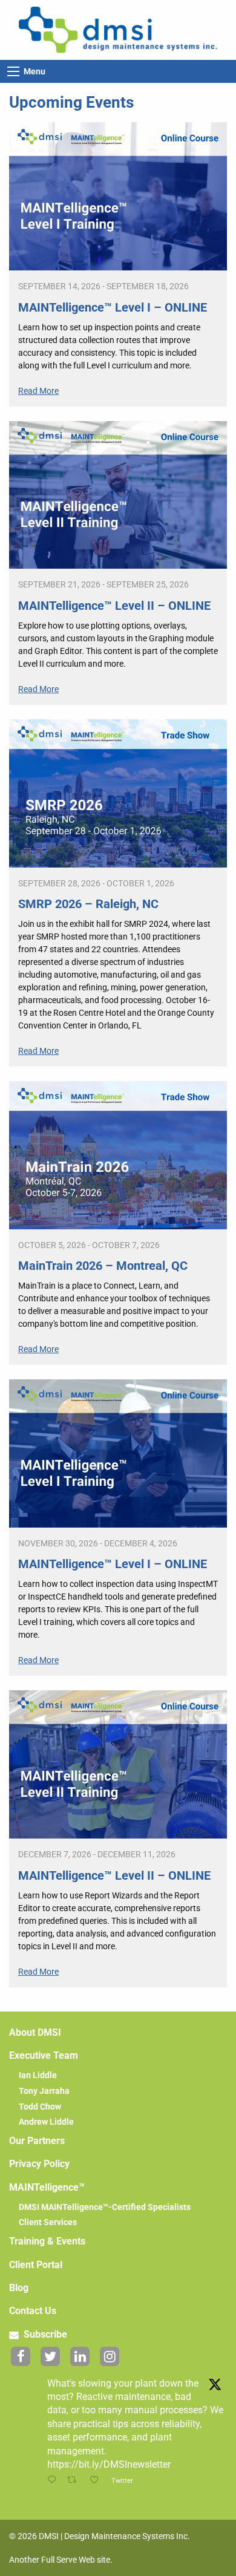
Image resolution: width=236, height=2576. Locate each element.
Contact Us (33, 2311)
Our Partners (37, 2141)
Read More (38, 391)
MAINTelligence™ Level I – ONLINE (113, 307)
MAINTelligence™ (47, 2187)
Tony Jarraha (44, 2091)
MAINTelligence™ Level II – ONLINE (114, 606)
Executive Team (44, 2055)
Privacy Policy (39, 2164)
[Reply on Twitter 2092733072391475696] (54, 2481)
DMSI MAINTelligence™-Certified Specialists (105, 2207)
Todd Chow (40, 2107)
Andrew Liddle (46, 2122)
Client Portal (36, 2265)
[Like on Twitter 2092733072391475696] (97, 2481)
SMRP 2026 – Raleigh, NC (88, 904)
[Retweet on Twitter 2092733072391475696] (75, 2481)
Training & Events (47, 2241)
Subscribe (44, 2334)
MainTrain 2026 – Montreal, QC (103, 1266)
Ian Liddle (38, 2075)
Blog (19, 2288)
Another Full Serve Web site (60, 2560)
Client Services (48, 2222)
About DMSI (35, 2032)
